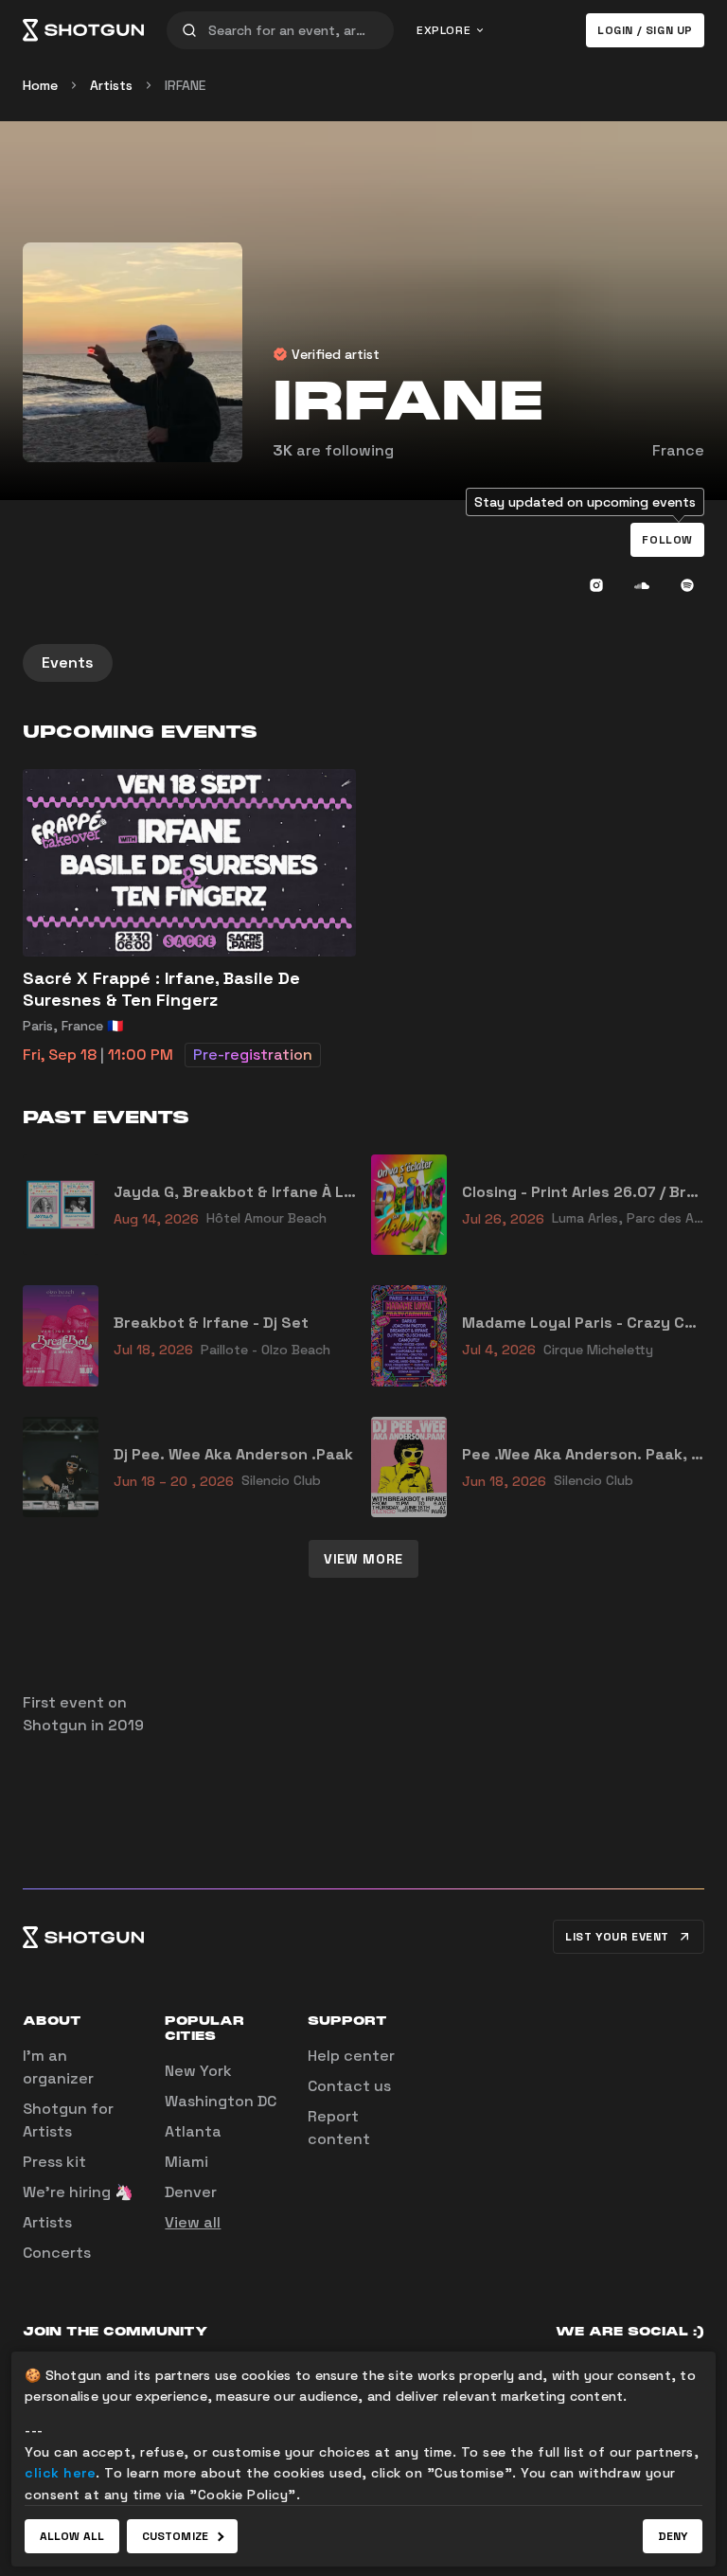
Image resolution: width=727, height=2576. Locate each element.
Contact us (349, 2086)
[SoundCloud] (642, 585)
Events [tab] (68, 662)
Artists (111, 85)
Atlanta (193, 2131)
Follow (667, 540)
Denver (191, 2192)
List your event (617, 1937)
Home (40, 85)
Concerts (57, 2253)
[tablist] (363, 663)
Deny (673, 2536)
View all (193, 2222)
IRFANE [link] (185, 85)
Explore (443, 30)
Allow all (72, 2536)
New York (198, 2071)
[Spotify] (687, 585)
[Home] (83, 30)
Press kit (54, 2162)
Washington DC (221, 2101)
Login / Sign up (645, 30)
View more (363, 1559)
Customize (175, 2536)
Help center (351, 2056)
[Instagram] (596, 585)
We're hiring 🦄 (78, 2192)
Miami (186, 2162)
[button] (667, 540)
